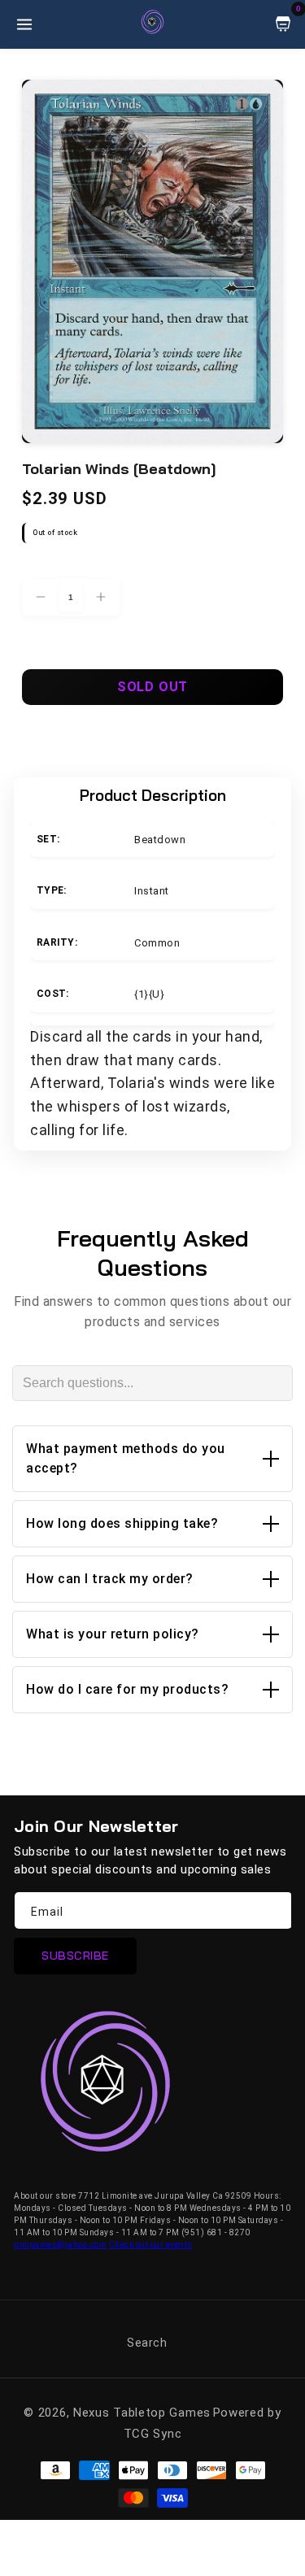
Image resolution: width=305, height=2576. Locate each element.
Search (147, 2343)
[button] (152, 1459)
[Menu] (24, 24)
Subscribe (75, 1956)
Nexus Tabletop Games (142, 2413)
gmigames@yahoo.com (60, 2245)
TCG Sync (153, 2434)
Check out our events (151, 2245)
